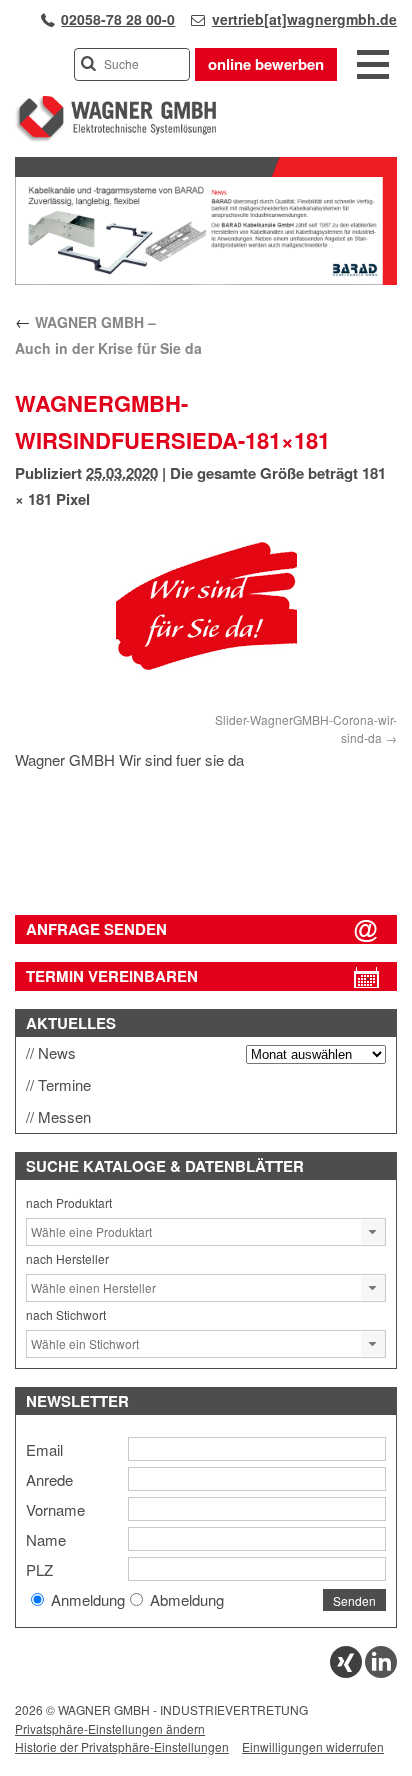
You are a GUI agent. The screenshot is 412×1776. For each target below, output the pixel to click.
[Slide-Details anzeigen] (206, 280)
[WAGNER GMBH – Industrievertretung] (115, 137)
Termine (64, 1084)
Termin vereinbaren (112, 976)
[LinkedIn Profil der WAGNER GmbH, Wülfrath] (381, 1672)
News (57, 1052)
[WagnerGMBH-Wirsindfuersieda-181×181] (206, 614)
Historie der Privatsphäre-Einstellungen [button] (122, 1746)
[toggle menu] (373, 66)
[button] (373, 1232)
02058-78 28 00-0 (118, 19)
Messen (64, 1116)
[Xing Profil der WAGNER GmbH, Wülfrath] (346, 1672)
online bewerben (266, 64)
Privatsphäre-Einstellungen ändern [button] (110, 1728)
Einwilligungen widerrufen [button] (313, 1746)
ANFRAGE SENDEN (96, 929)
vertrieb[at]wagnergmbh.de (304, 19)
